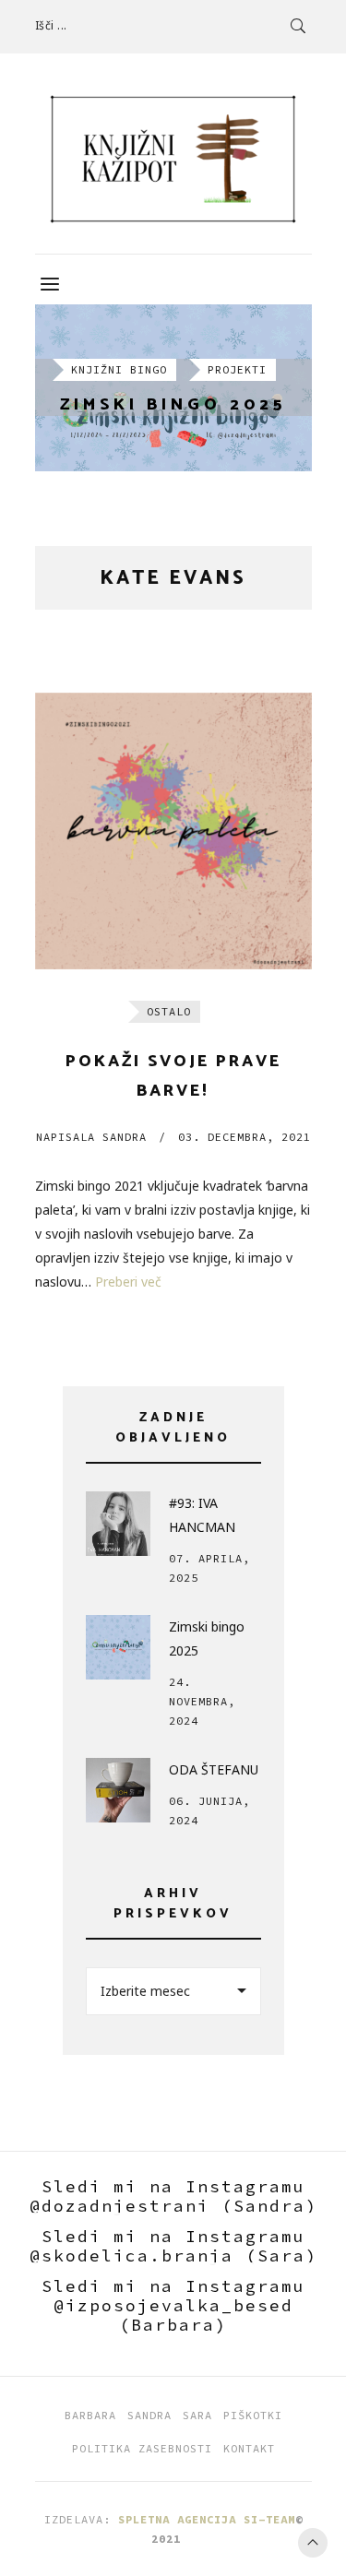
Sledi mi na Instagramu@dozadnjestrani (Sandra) (173, 2196)
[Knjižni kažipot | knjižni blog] (173, 159)
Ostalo (169, 1011)
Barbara (90, 2415)
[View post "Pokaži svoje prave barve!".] (173, 831)
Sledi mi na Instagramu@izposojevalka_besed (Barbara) (173, 2305)
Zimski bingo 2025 (173, 405)
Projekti (237, 369)
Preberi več (128, 1282)
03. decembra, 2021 (245, 1137)
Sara (197, 2415)
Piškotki (253, 2415)
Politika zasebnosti (142, 2448)
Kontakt (249, 2448)
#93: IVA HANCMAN (202, 1515)
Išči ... (51, 25)
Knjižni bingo (119, 369)
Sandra (91, 1137)
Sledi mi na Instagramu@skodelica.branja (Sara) (173, 2246)
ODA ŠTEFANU (214, 1769)
